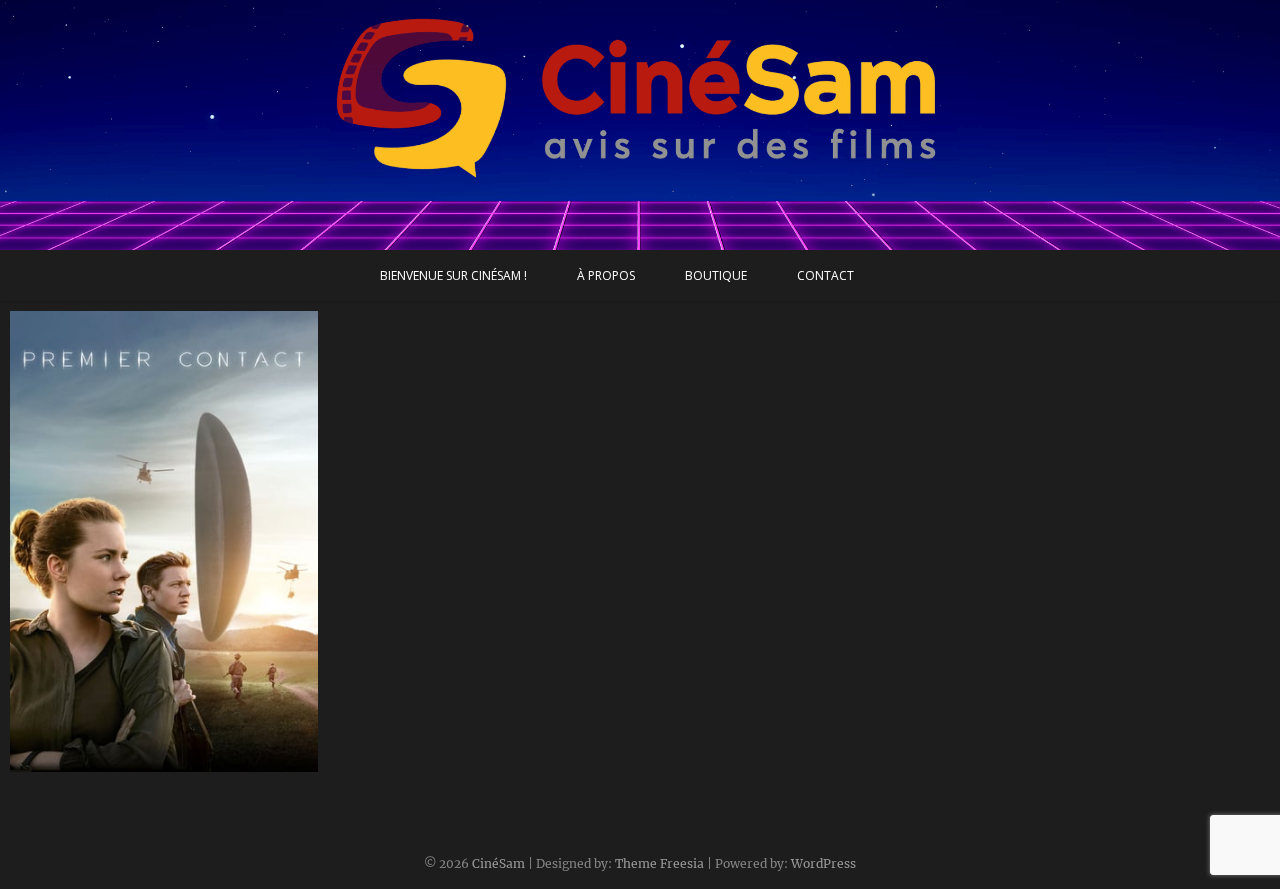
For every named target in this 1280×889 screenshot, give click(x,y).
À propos (606, 275)
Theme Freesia (659, 863)
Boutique (716, 275)
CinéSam (498, 863)
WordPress (823, 863)
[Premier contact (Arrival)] (164, 541)
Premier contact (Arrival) (118, 762)
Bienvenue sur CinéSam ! (453, 275)
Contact (825, 275)
